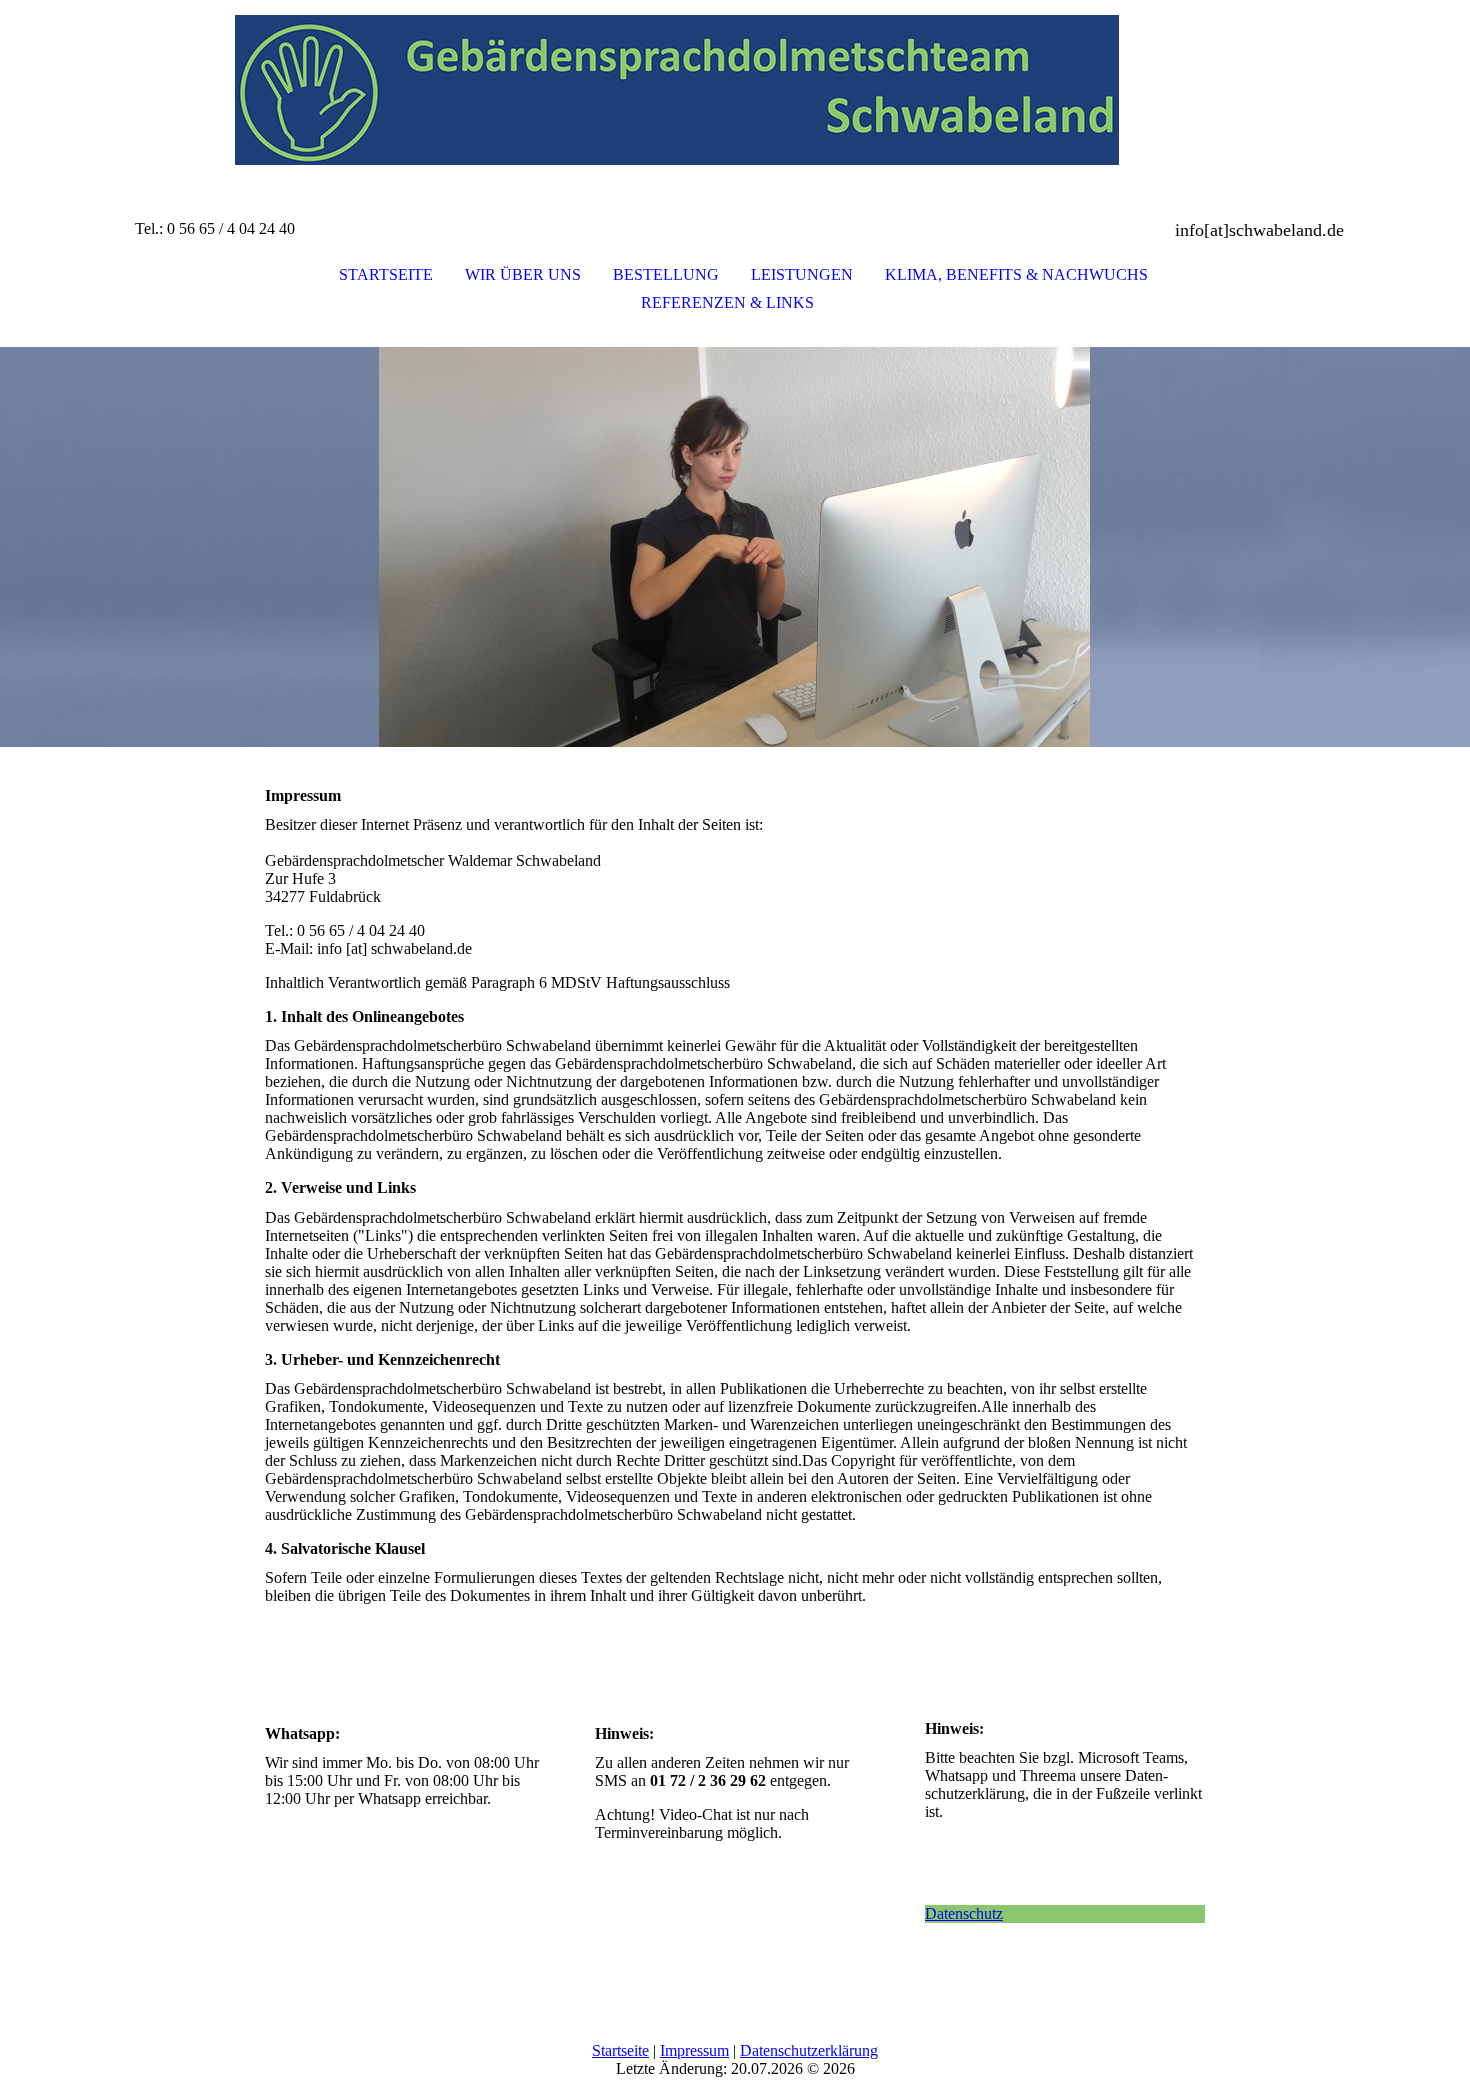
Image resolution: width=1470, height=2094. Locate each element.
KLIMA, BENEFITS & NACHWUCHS (1016, 274)
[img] (735, 100)
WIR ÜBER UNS (523, 274)
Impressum (694, 2050)
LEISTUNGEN (802, 274)
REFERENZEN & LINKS (727, 302)
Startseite (620, 2050)
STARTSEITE (386, 274)
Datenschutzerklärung (809, 2050)
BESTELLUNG (666, 274)
